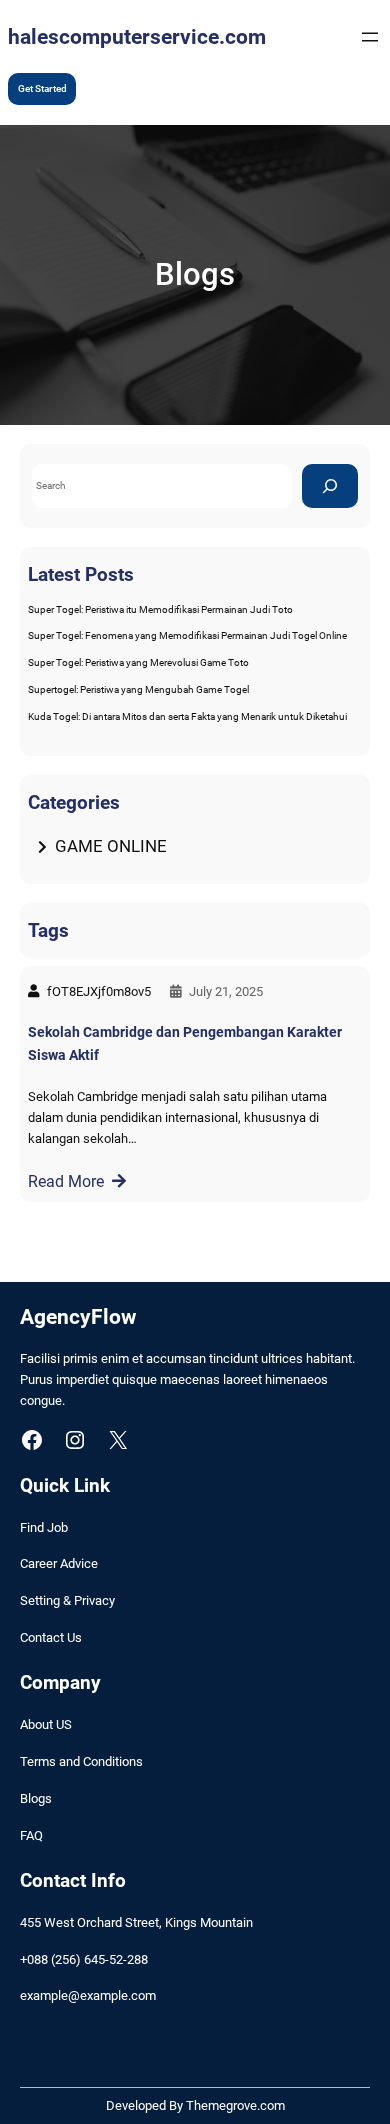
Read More (66, 1181)
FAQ (31, 1835)
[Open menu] (370, 37)
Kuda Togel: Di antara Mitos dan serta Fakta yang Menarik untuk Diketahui (187, 716)
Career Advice (59, 1563)
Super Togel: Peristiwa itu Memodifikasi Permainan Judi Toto (160, 609)
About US (46, 1724)
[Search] (330, 485)
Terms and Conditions (81, 1761)
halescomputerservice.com (137, 36)
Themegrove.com (235, 2105)
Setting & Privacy (67, 1600)
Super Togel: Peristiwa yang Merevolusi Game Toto (138, 662)
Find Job (44, 1527)
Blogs (36, 1798)
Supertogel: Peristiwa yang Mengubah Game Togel (138, 689)
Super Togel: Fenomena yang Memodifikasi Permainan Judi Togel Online (187, 635)
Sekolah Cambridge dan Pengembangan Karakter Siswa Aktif (185, 1044)
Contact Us (51, 1637)
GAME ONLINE (111, 846)
